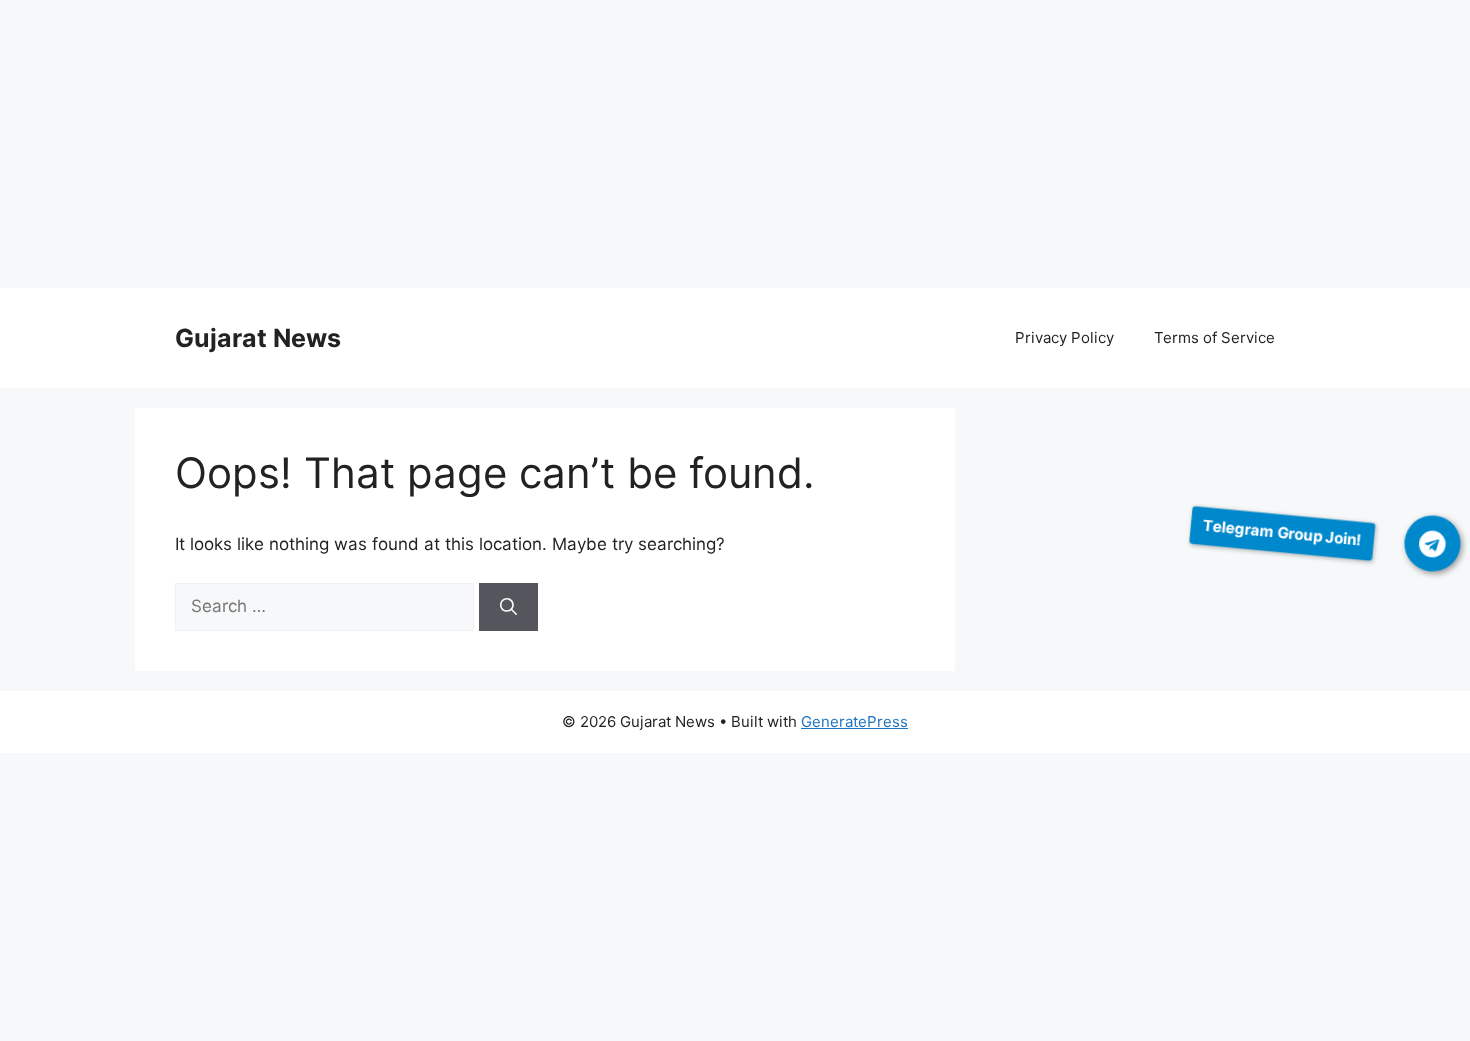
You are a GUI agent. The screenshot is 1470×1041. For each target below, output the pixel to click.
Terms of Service (1214, 337)
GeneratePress (854, 721)
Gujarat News (258, 338)
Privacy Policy (1064, 337)
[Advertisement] (600, 148)
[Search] (508, 607)
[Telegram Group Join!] (1433, 543)
